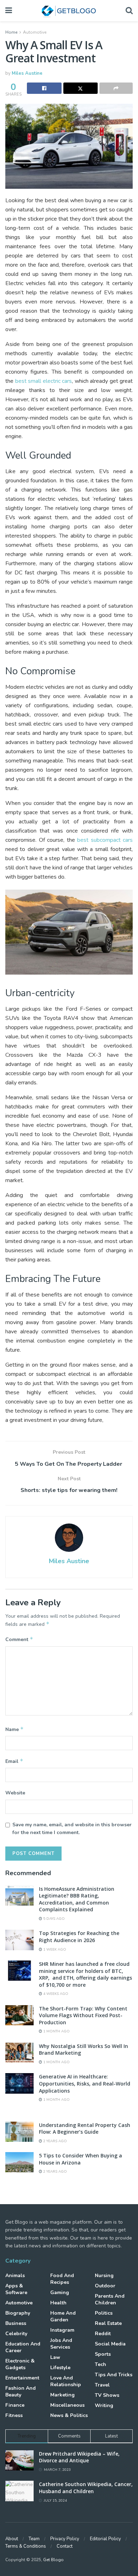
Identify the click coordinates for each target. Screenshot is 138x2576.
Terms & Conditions (26, 2546)
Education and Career (23, 2347)
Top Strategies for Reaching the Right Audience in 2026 (79, 1937)
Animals (15, 2276)
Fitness (14, 2415)
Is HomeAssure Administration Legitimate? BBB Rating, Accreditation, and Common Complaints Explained (77, 1899)
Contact (65, 2546)
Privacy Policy (65, 2539)
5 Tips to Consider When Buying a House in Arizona (80, 2159)
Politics (104, 2313)
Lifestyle (60, 2368)
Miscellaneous (67, 2405)
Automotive (35, 32)
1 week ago (54, 1950)
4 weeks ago (55, 1994)
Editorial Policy (105, 2539)
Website (15, 1793)
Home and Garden (63, 2316)
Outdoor (105, 2286)
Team (34, 2539)
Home (11, 32)
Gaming (60, 2293)
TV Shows (107, 2395)
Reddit (103, 2334)
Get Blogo (53, 2560)
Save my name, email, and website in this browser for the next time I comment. (72, 1829)
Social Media (110, 2344)
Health (58, 2303)
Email (14, 1761)
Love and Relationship (66, 2381)
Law (55, 2357)
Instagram (62, 2330)
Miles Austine (27, 73)
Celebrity (16, 2334)
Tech (100, 2364)
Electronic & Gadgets (20, 2364)
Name (15, 1729)
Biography (18, 2313)
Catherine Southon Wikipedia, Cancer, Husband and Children (86, 2488)
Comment (19, 1639)
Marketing (62, 2395)
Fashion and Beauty (21, 2391)
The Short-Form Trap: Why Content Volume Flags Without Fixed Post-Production (83, 2015)
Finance (15, 2405)
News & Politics (69, 2415)
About (12, 2539)
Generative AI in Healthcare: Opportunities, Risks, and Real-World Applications (85, 2083)
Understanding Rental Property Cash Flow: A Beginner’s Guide (85, 2129)
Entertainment (22, 2378)
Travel (102, 2385)
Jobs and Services (61, 2344)
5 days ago (53, 1919)
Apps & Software (16, 2289)
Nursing (104, 2276)
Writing (104, 2405)
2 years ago (54, 2141)
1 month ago (56, 2031)
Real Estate (108, 2323)
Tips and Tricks (114, 2375)
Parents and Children (110, 2299)
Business (16, 2323)
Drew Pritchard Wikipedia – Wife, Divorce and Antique (79, 2457)
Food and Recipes (62, 2279)
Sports (103, 2354)
